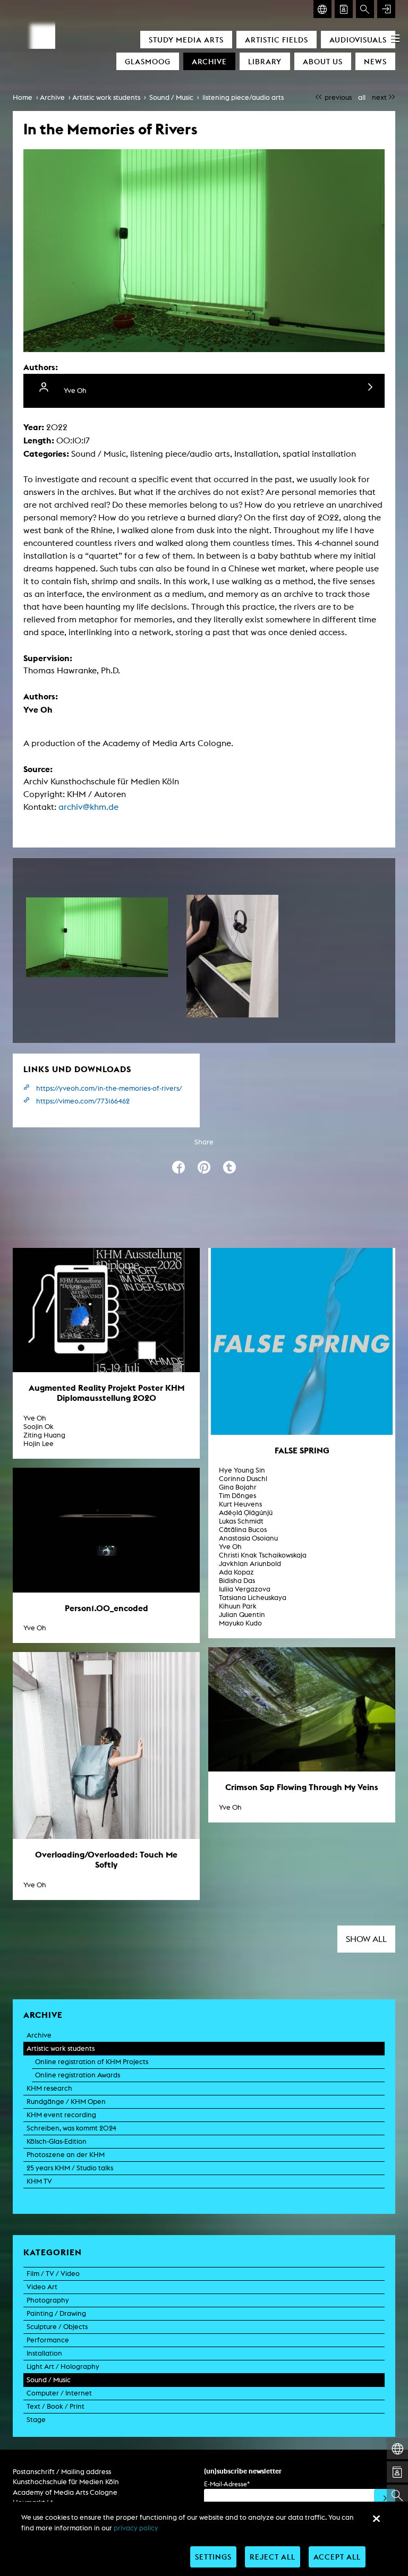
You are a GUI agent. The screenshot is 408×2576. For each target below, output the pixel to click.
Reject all (273, 2557)
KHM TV (39, 2181)
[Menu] (395, 38)
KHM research (49, 2088)
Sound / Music (171, 97)
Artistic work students (106, 97)
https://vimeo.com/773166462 (83, 1101)
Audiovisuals (358, 40)
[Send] (385, 2500)
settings (213, 2557)
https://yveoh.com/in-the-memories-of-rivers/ (109, 1088)
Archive (209, 61)
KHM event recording (61, 2115)
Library (265, 61)
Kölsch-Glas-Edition (57, 2141)
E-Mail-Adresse (227, 2484)
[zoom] (97, 937)
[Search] (365, 9)
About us (323, 61)
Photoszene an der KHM (66, 2155)
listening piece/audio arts (243, 97)
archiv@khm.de (88, 807)
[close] (376, 2519)
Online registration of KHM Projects (92, 2062)
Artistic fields (277, 40)
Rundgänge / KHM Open (66, 2102)
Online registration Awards (78, 2075)
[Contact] (344, 9)
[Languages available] (322, 9)
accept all (337, 2557)
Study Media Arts (186, 40)
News (375, 61)
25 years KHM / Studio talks (70, 2168)
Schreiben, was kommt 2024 (71, 2128)
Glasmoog (148, 61)
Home (23, 97)
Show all (366, 1939)
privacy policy (136, 2528)
